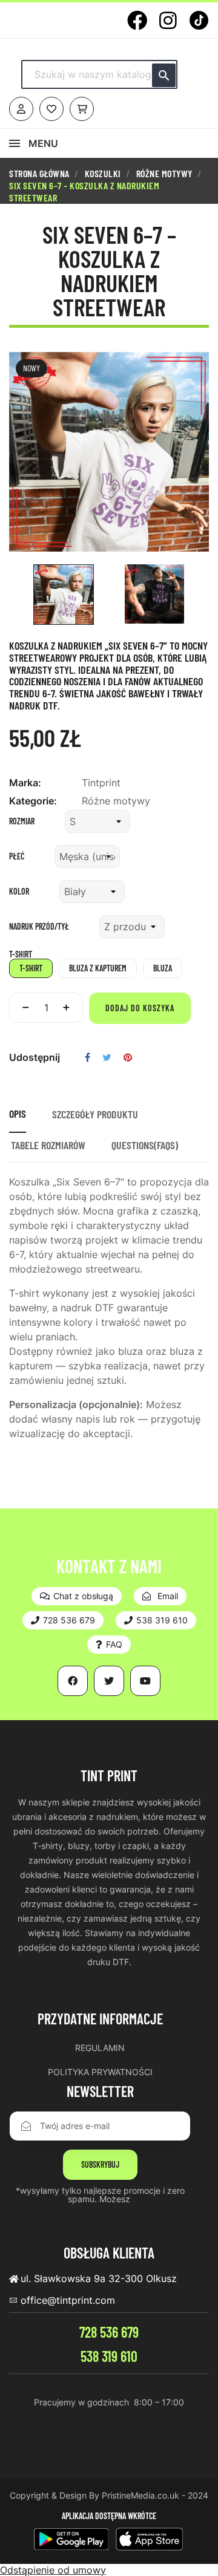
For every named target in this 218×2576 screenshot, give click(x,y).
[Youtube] (145, 1681)
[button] (77, 1596)
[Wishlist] (51, 109)
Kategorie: (33, 801)
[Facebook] (137, 20)
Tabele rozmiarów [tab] (48, 1145)
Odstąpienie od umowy (53, 2570)
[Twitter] (109, 1681)
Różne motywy (116, 801)
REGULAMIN (100, 2048)
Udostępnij (88, 1057)
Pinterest (128, 1057)
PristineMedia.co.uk (140, 2495)
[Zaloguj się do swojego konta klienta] (21, 109)
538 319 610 (109, 2356)
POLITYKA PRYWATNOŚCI (100, 2072)
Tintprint (101, 783)
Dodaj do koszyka (140, 1008)
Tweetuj (107, 1057)
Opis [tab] (18, 1114)
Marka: (25, 783)
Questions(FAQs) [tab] (145, 1145)
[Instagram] (168, 20)
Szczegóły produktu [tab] (95, 1114)
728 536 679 (109, 2332)
